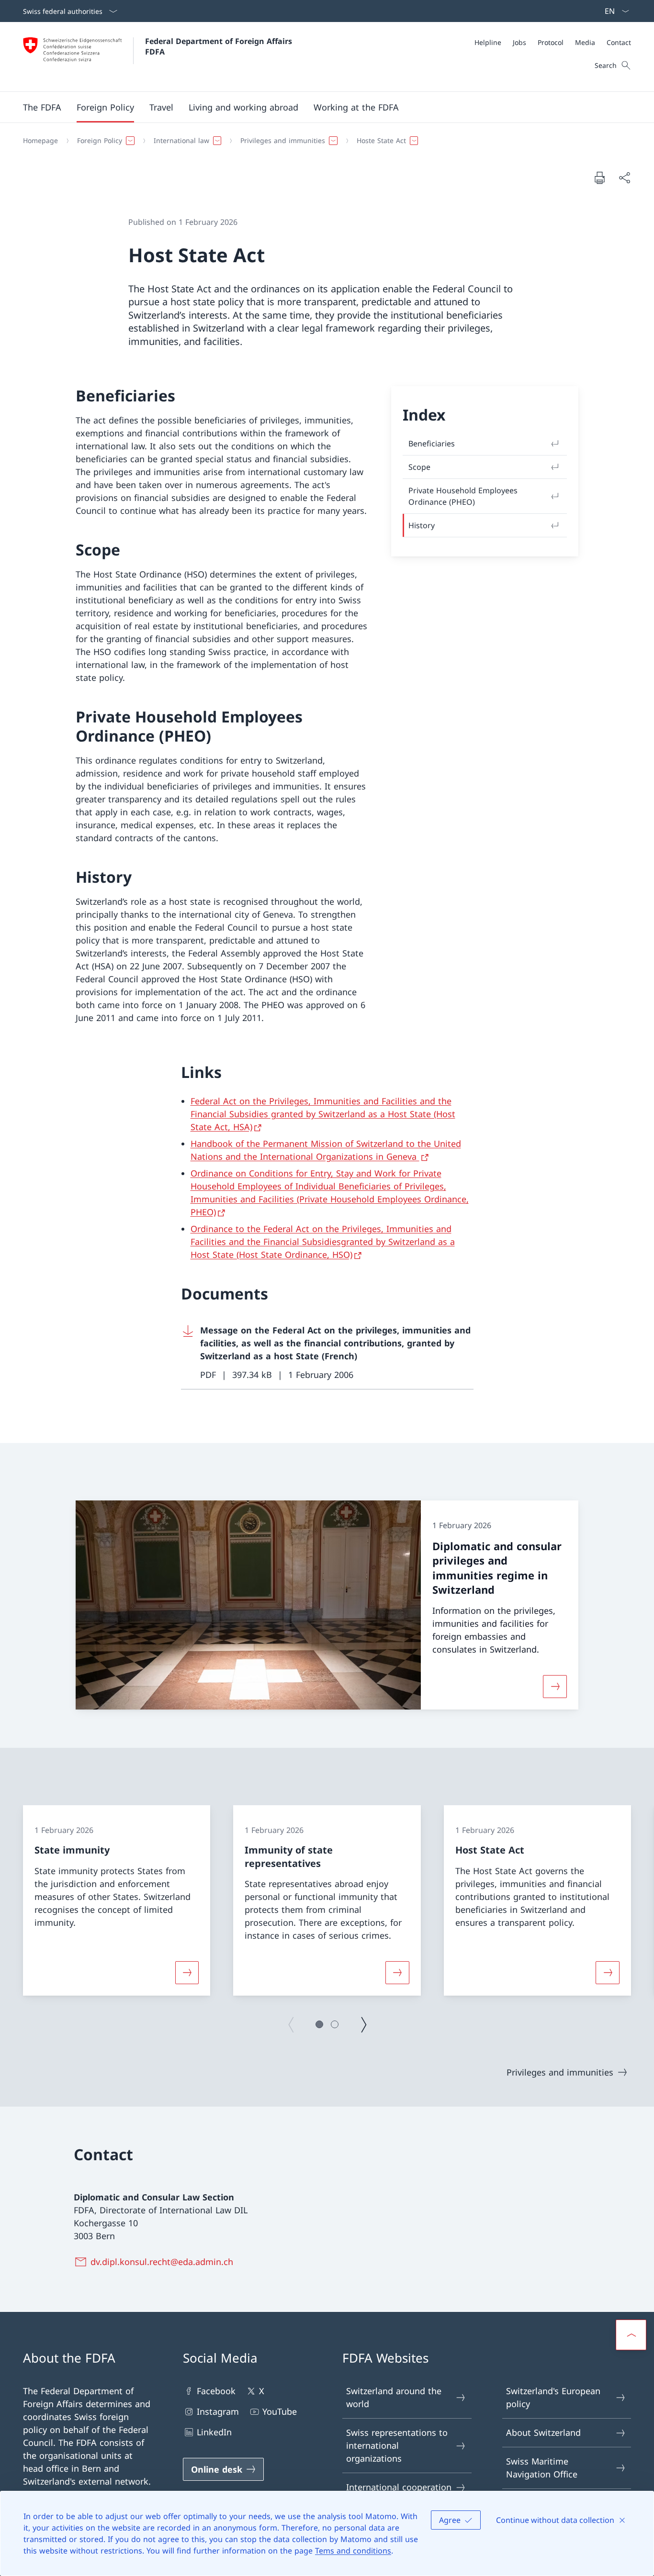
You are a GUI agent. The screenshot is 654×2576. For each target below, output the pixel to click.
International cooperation (399, 2487)
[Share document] (624, 178)
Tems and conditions (353, 2551)
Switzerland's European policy (553, 2397)
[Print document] (599, 178)
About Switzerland (543, 2432)
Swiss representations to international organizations (397, 2445)
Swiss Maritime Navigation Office (542, 2468)
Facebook (216, 2391)
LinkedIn (214, 2432)
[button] (42, 107)
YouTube (280, 2411)
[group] (117, 1900)
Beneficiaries (432, 444)
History (422, 525)
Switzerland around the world (394, 2397)
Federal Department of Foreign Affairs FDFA (220, 46)
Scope (419, 467)
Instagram (218, 2411)
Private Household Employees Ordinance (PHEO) (463, 496)
